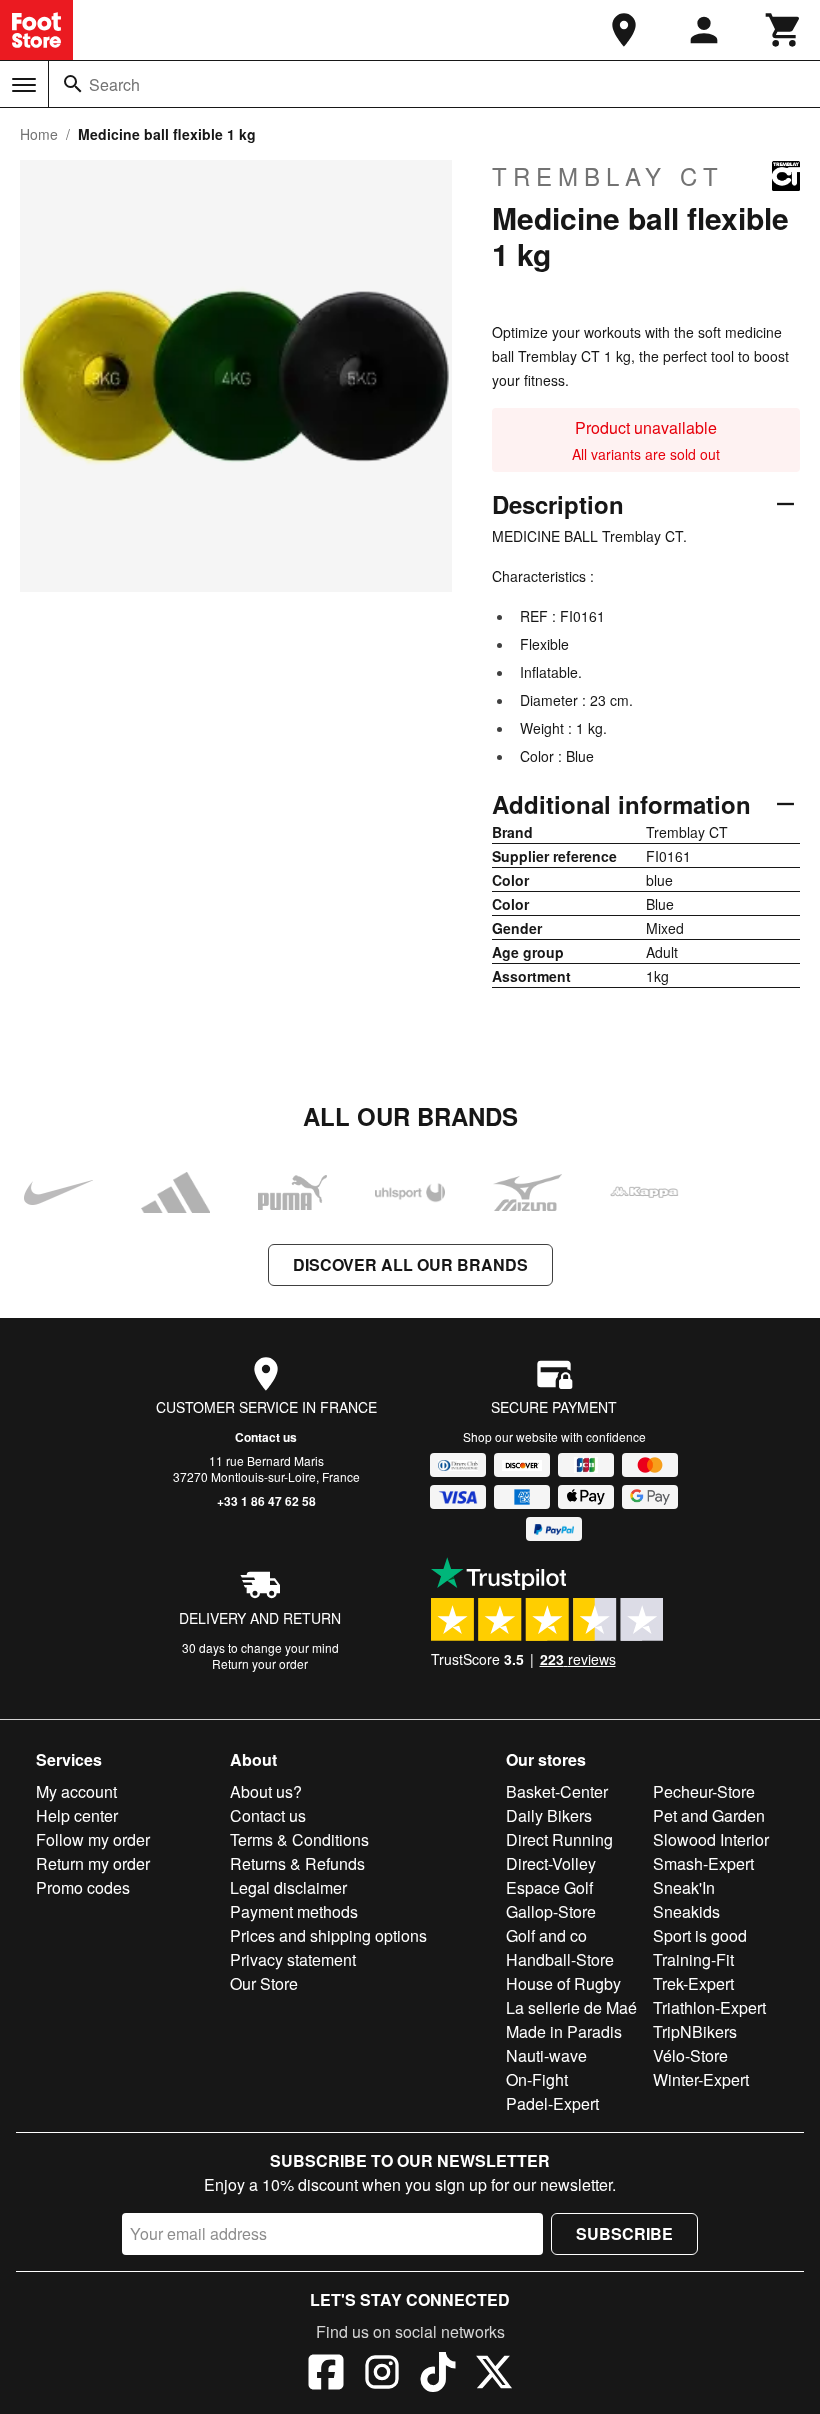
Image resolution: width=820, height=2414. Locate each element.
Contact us (266, 1437)
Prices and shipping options (328, 1935)
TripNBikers (695, 2031)
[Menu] (24, 85)
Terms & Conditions (299, 1839)
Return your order (260, 1663)
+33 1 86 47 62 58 (266, 1501)
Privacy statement (293, 1959)
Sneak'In (684, 1887)
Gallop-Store (551, 1911)
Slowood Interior (711, 1839)
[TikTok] (438, 2375)
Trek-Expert (693, 1983)
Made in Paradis (564, 2031)
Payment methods (294, 1911)
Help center (77, 1815)
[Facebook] (326, 2375)
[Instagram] (382, 2375)
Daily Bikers (549, 1815)
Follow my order (93, 1839)
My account (76, 1791)
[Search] (73, 84)
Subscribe (624, 2233)
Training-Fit (693, 1959)
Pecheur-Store (704, 1791)
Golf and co (546, 1935)
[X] (494, 2375)
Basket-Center (557, 1791)
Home (39, 134)
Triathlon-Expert (709, 2007)
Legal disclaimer (288, 1887)
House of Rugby (563, 1983)
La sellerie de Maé (571, 2007)
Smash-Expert (703, 1863)
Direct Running (559, 1839)
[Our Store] (624, 30)
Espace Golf (549, 1887)
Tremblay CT (608, 176)
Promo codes (83, 1887)
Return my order (93, 1863)
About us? (266, 1791)
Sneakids (686, 1911)
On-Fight (537, 2079)
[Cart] (784, 30)
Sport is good (700, 1935)
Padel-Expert (552, 2103)
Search (114, 84)
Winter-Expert (701, 2079)
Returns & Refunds (297, 1863)
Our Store (264, 1983)
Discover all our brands (410, 1264)
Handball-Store (560, 1959)
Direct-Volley (551, 1863)
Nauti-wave (546, 2055)
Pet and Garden (709, 1815)
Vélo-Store (690, 2055)
